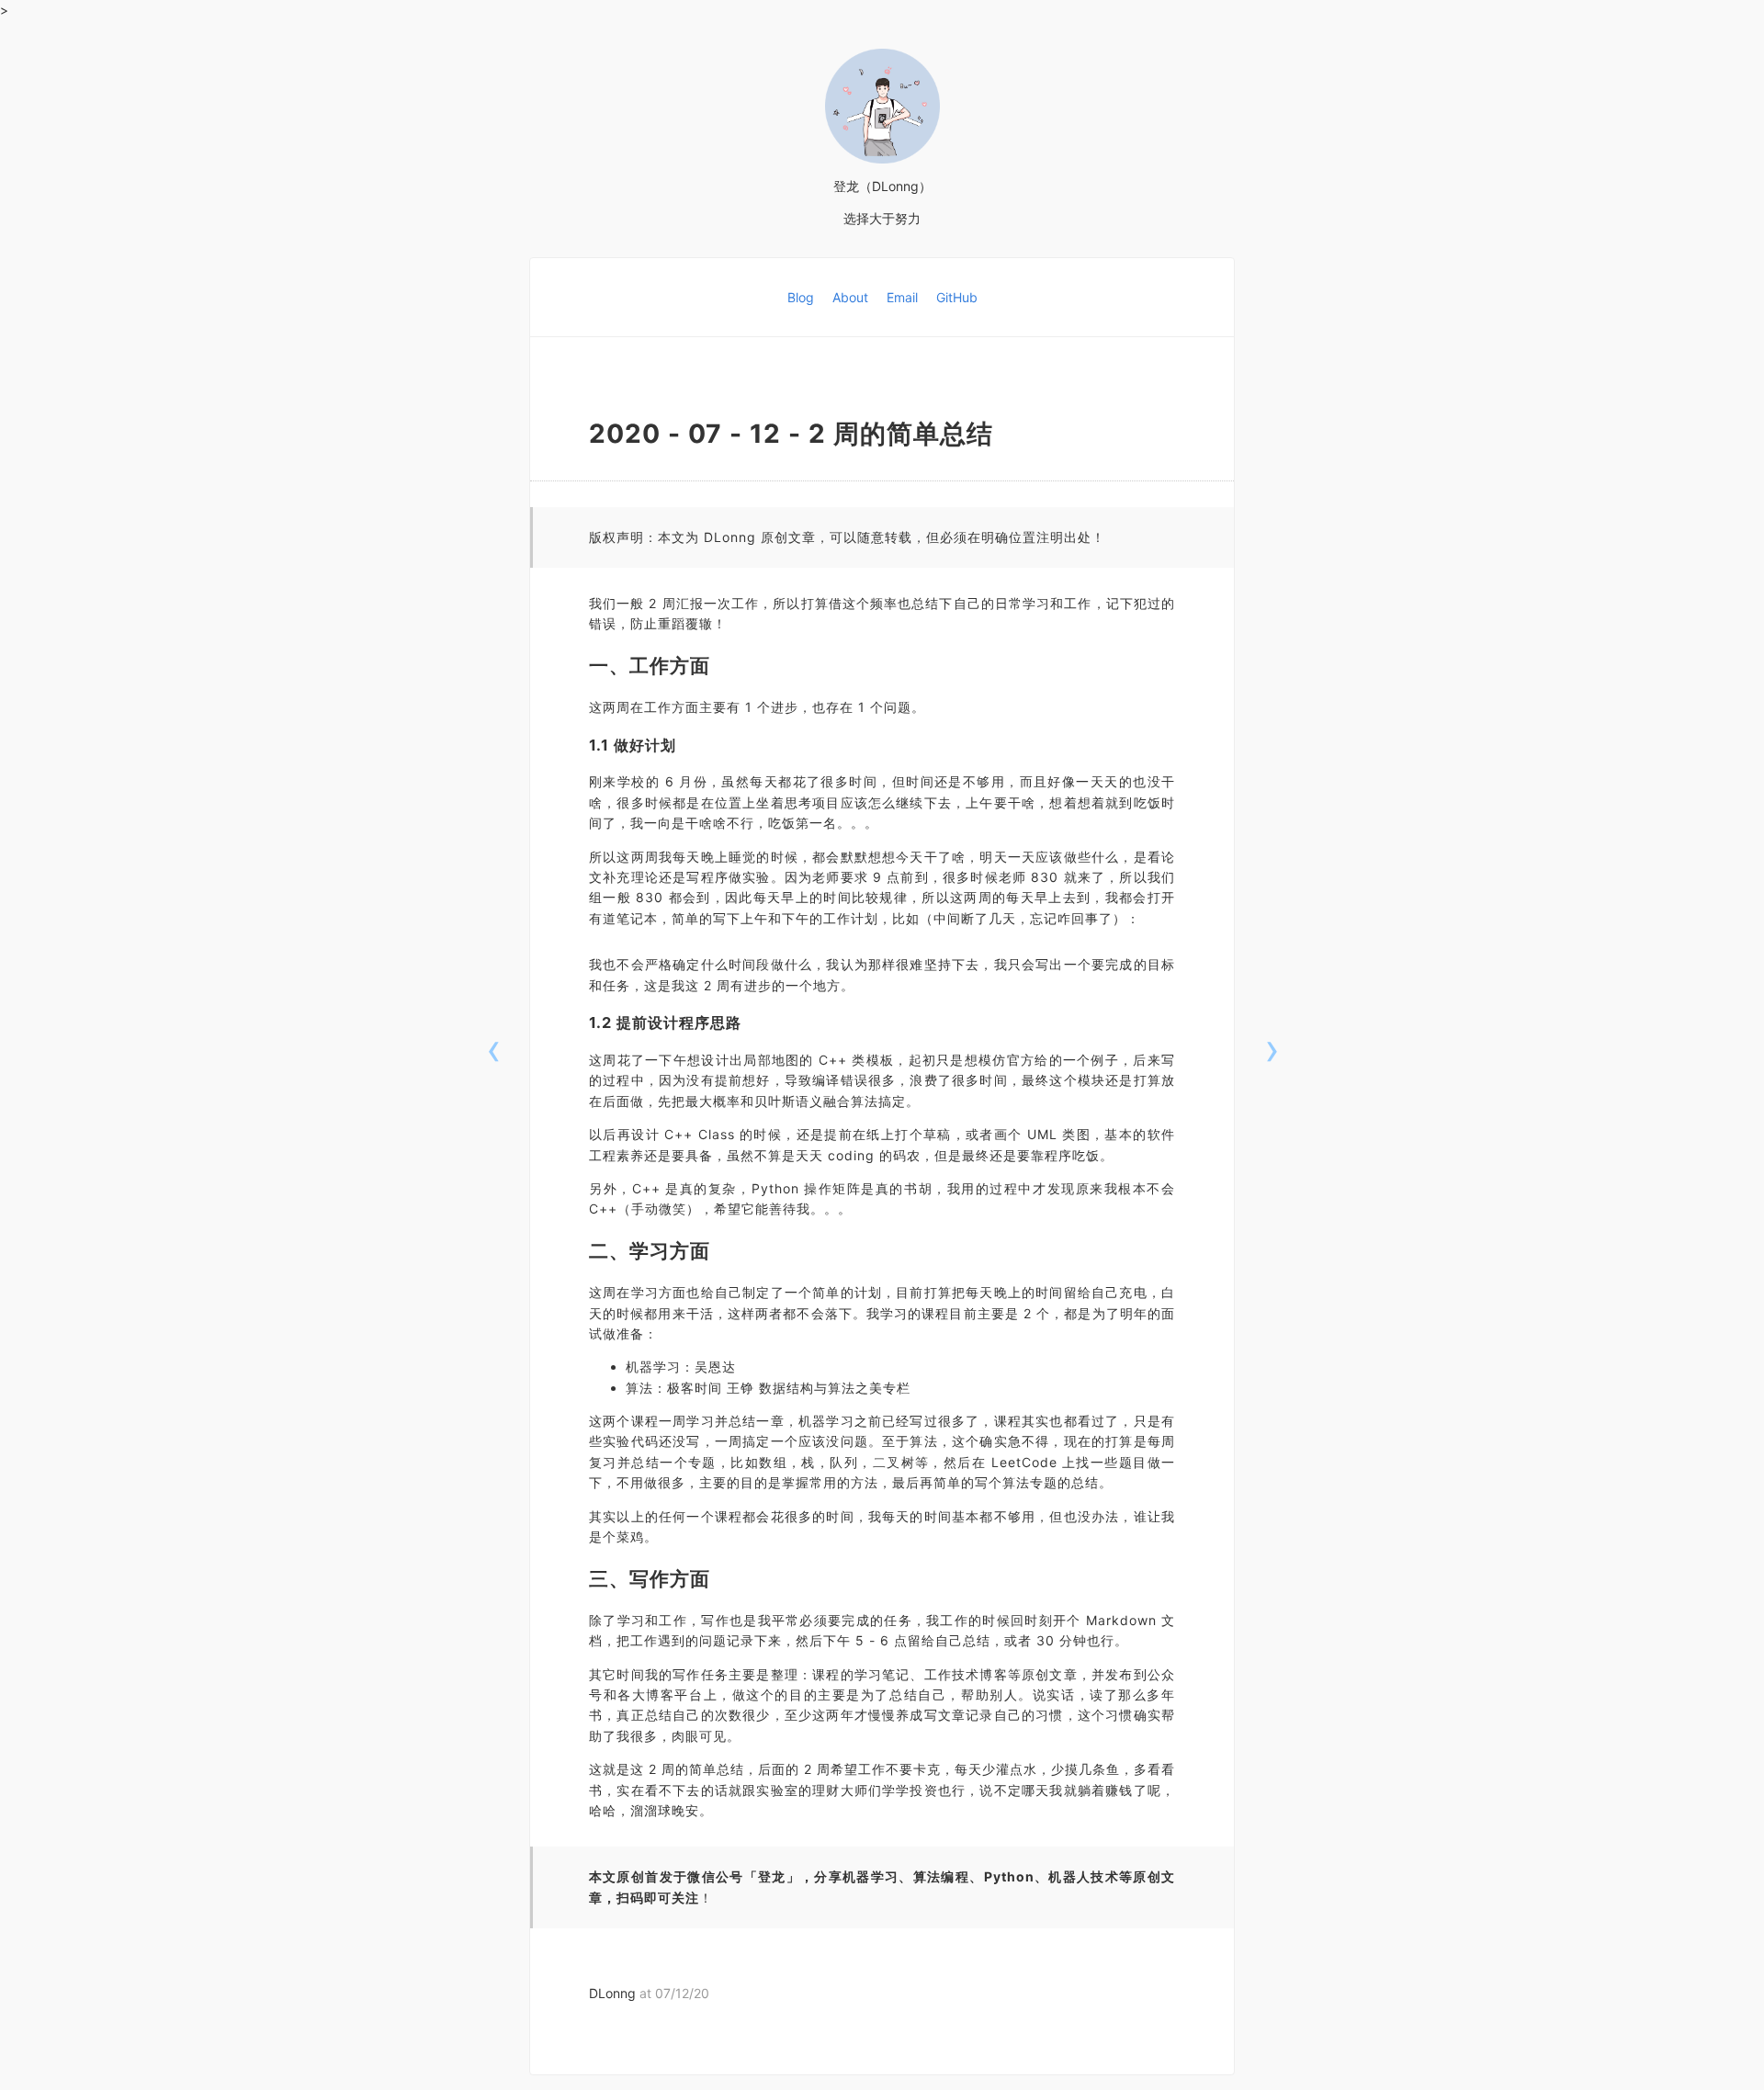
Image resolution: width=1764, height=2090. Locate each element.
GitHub (957, 297)
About (852, 297)
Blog (803, 297)
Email (904, 297)
